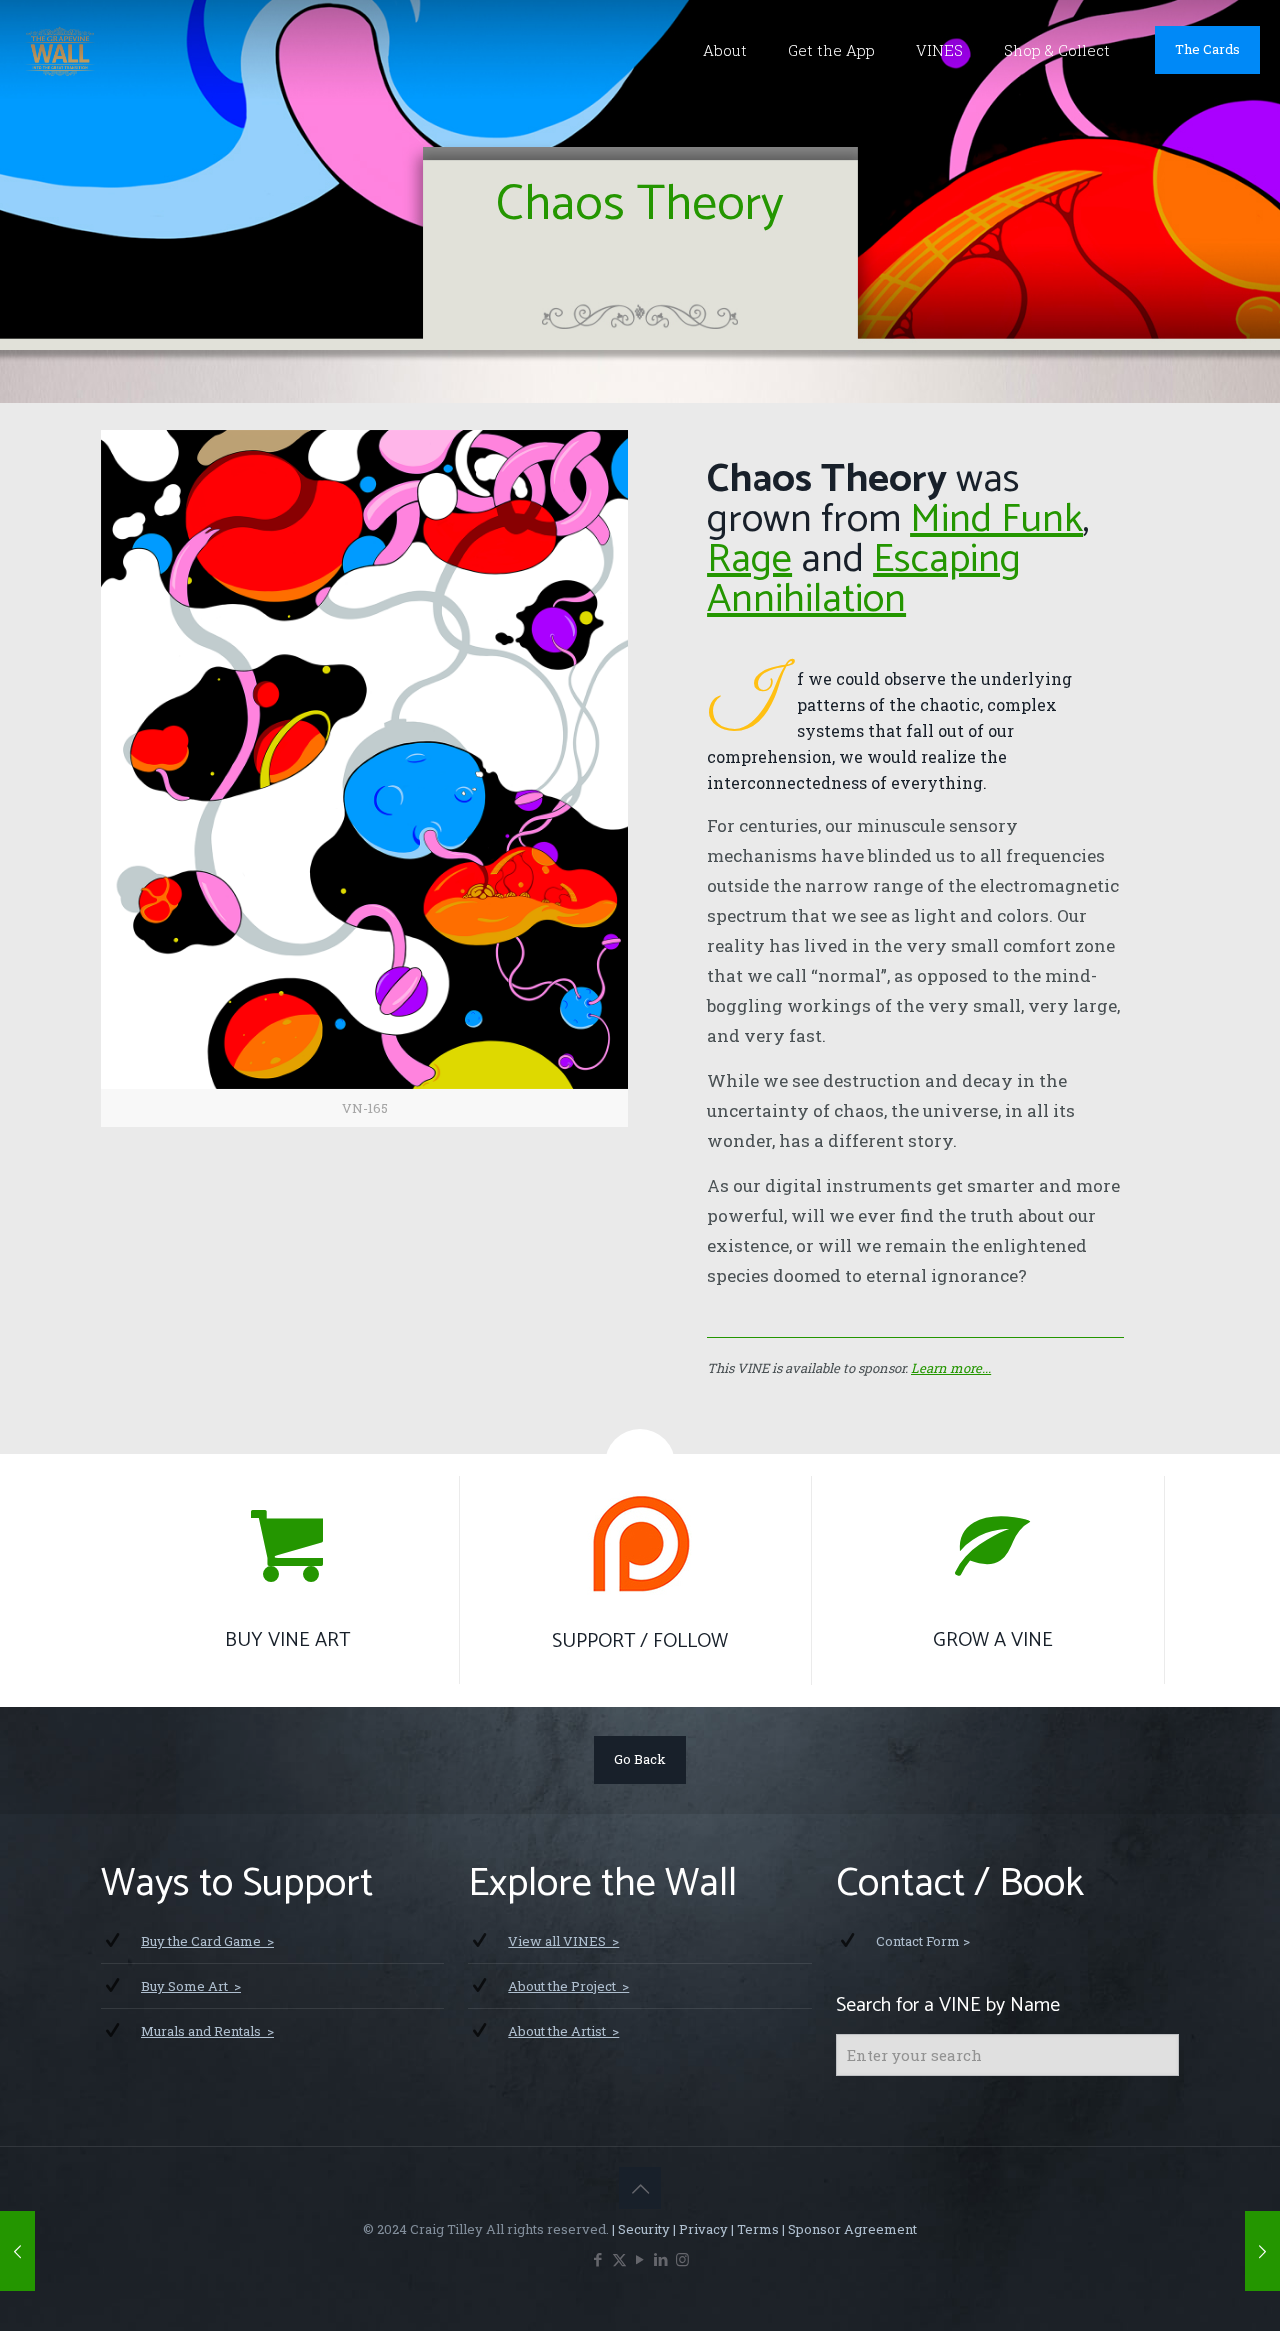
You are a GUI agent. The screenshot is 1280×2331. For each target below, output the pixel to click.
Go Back (640, 1759)
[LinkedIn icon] (661, 2259)
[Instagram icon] (682, 2259)
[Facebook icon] (598, 2259)
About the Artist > (563, 2031)
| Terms (753, 2229)
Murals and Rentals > (207, 2031)
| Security (639, 2229)
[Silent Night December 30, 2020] (1262, 2251)
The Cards (1207, 49)
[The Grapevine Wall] (60, 50)
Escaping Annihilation (864, 580)
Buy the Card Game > (207, 1941)
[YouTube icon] (640, 2259)
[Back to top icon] (640, 2188)
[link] (364, 778)
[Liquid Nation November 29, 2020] (17, 2251)
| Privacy (699, 2229)
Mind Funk (996, 520)
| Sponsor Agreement (848, 2229)
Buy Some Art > (191, 1986)
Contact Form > (923, 1941)
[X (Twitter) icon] (619, 2259)
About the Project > (568, 1986)
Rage (749, 560)
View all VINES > (563, 1941)
